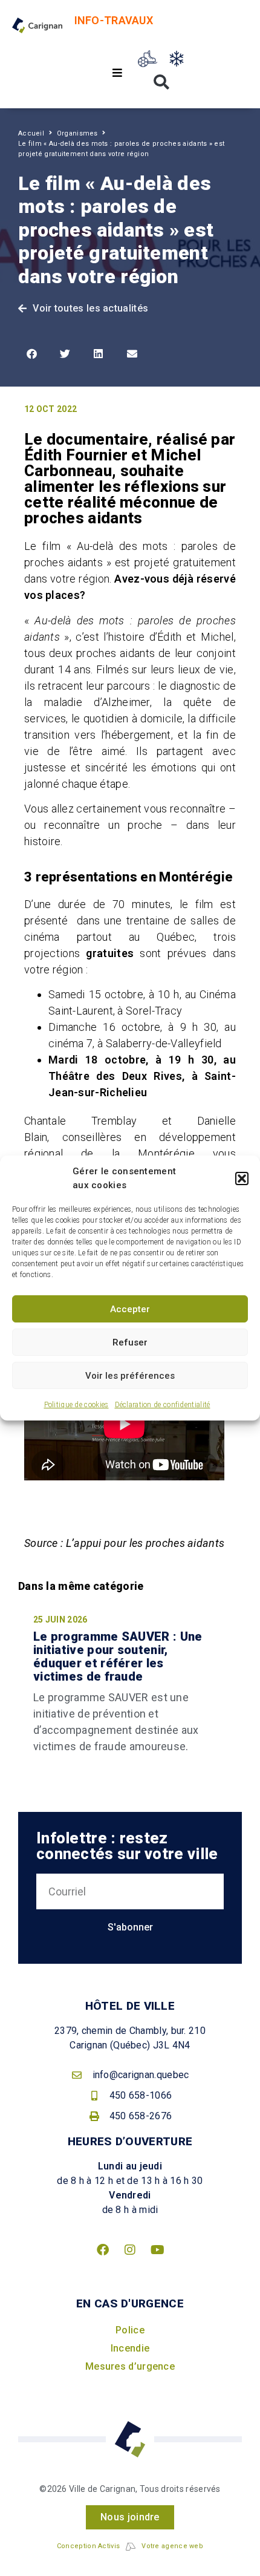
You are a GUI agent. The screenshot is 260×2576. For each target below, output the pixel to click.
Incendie (130, 2348)
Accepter (130, 1309)
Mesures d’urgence (130, 2366)
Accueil (31, 133)
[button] (242, 1178)
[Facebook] (103, 2250)
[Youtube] (157, 2250)
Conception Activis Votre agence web (130, 2546)
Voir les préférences (130, 1376)
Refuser (130, 1342)
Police (130, 2330)
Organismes (77, 133)
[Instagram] (130, 2250)
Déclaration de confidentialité (163, 1405)
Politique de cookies (76, 1405)
